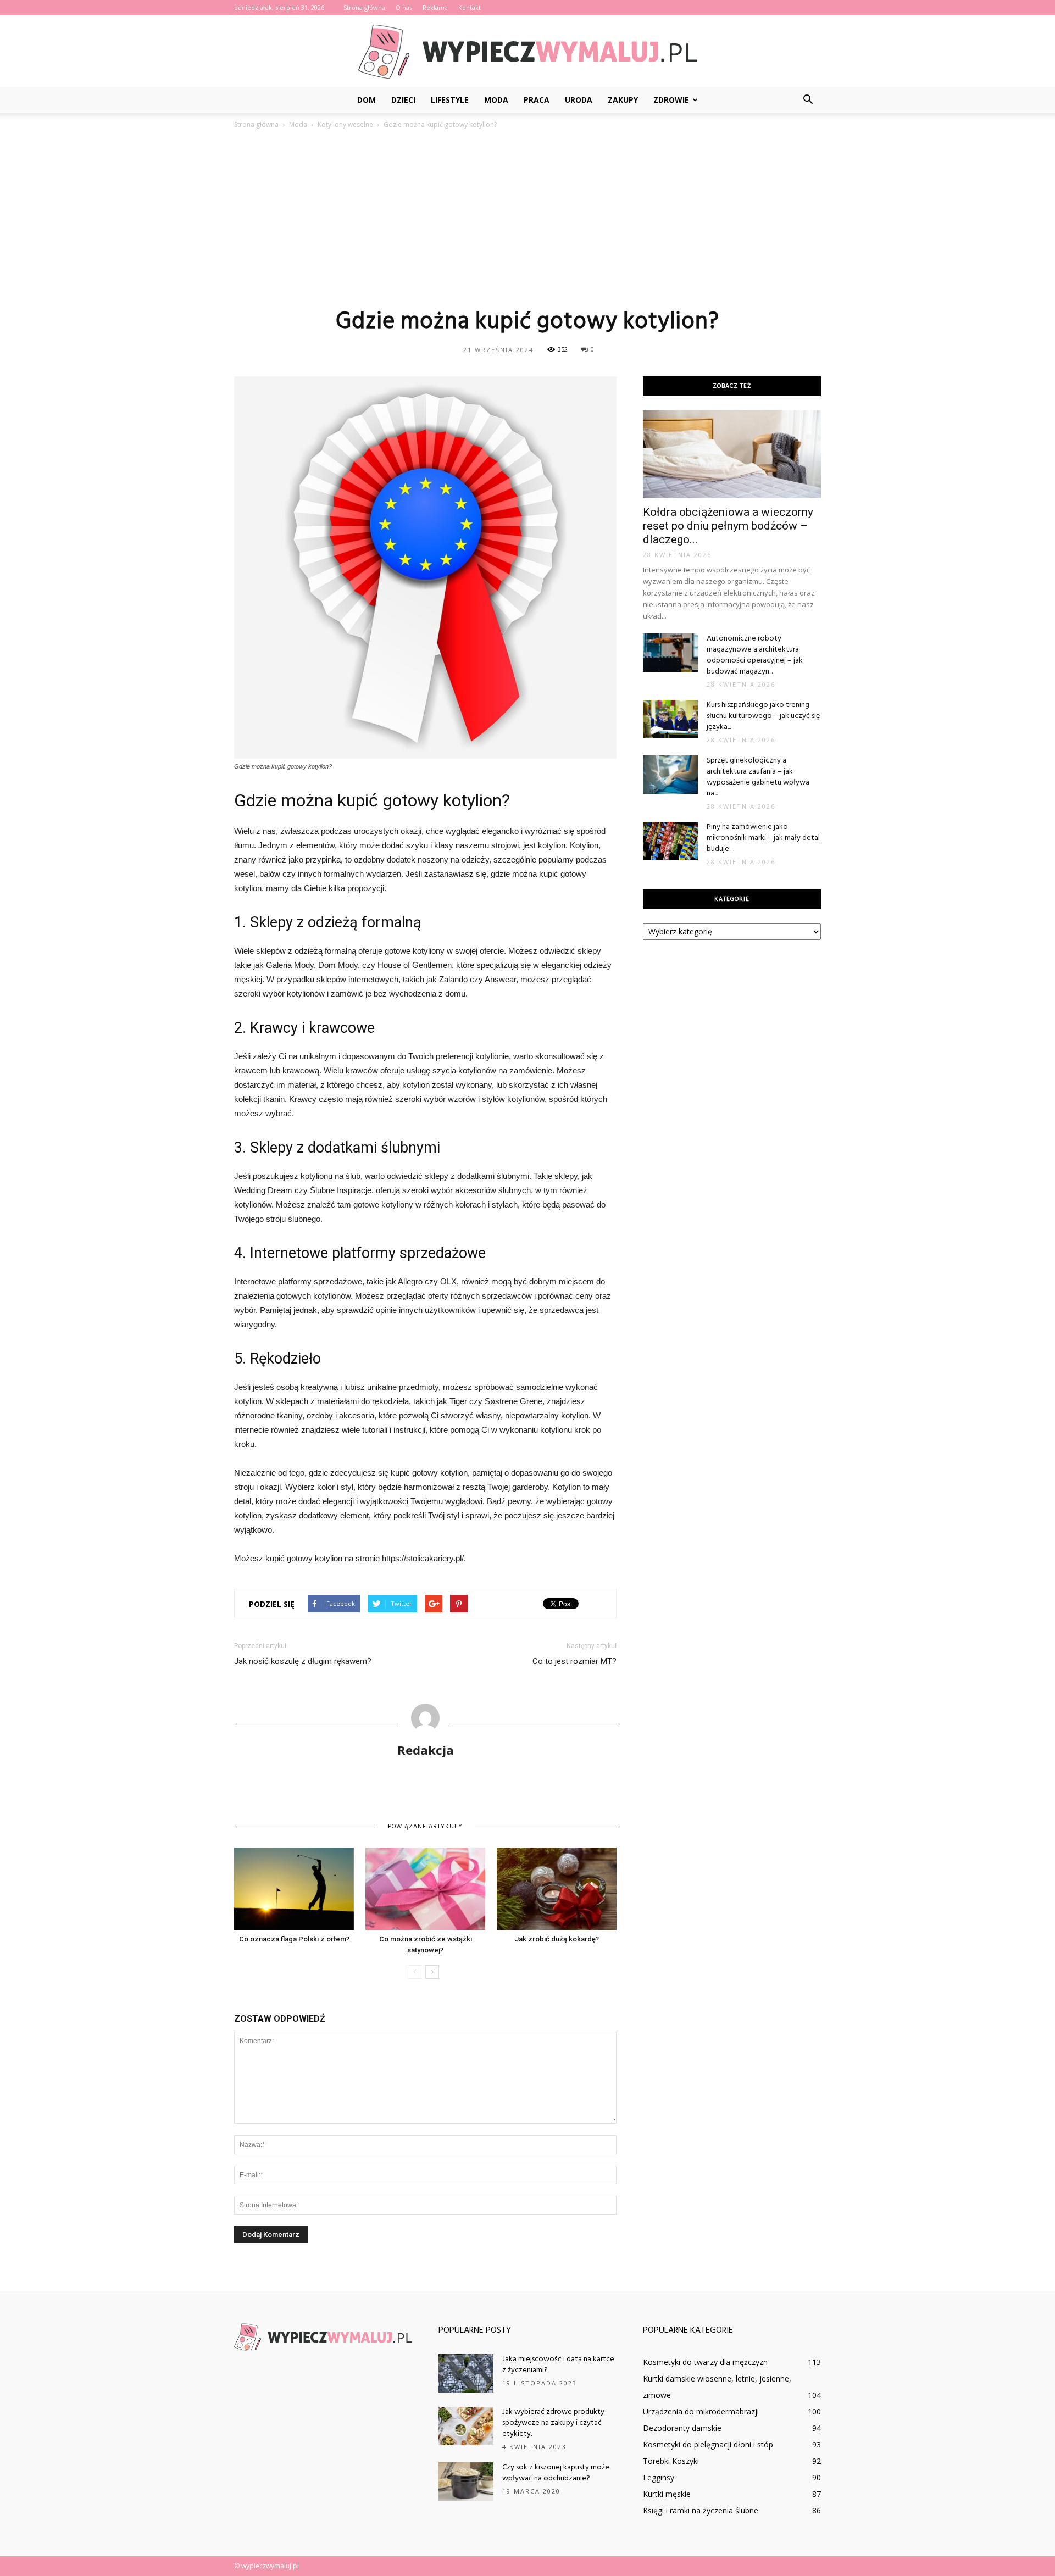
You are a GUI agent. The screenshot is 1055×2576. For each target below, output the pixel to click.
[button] (808, 100)
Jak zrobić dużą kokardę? (557, 1939)
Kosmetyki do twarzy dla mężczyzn (705, 2362)
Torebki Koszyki (671, 2461)
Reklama (435, 7)
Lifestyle (450, 100)
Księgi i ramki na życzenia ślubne (701, 2510)
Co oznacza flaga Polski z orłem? (294, 1939)
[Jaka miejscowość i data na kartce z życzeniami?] (466, 2373)
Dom (367, 100)
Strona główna (364, 7)
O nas (404, 7)
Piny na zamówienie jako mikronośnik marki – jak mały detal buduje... (763, 838)
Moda (496, 100)
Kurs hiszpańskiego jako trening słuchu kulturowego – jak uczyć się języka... (763, 716)
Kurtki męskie (667, 2494)
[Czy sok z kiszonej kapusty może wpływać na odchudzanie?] (466, 2482)
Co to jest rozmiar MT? (574, 1661)
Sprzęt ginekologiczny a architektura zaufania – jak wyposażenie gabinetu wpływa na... (758, 777)
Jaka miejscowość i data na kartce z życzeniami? (558, 2365)
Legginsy (659, 2477)
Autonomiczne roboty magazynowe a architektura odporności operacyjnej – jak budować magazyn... (755, 655)
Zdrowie (671, 100)
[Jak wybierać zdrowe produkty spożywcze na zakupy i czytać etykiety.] (466, 2426)
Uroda (579, 100)
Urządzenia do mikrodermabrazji (701, 2411)
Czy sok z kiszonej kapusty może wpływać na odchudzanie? (556, 2473)
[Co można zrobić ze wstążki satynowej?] (425, 1889)
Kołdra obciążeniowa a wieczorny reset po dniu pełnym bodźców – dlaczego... (728, 526)
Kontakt (470, 7)
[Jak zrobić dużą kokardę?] (557, 1889)
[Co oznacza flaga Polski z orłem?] (294, 1889)
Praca (537, 100)
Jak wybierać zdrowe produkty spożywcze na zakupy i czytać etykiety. (553, 2423)
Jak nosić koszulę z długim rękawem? (303, 1661)
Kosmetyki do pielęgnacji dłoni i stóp (708, 2444)
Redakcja (426, 1750)
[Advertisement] (527, 218)
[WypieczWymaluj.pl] (527, 52)
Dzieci (403, 100)
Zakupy (623, 100)
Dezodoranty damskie (682, 2428)
